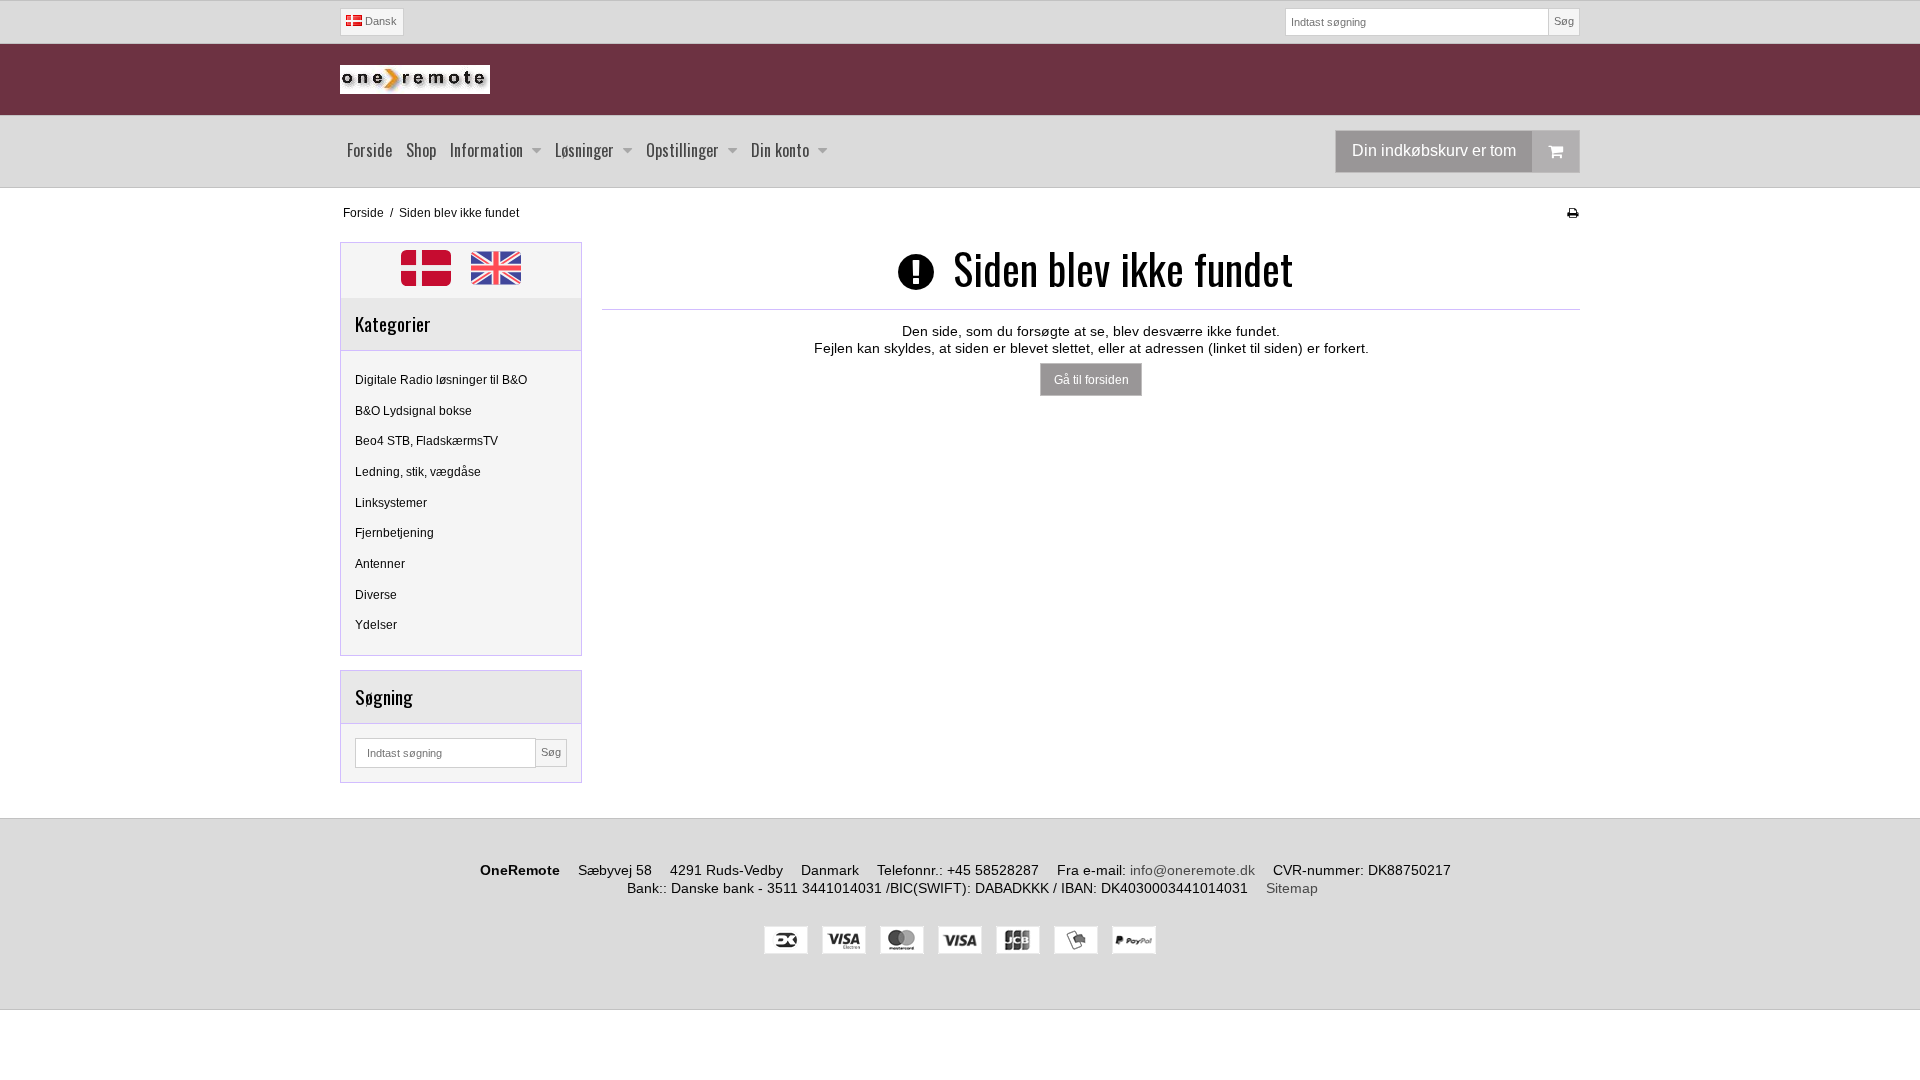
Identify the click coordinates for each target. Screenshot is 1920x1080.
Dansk (379, 21)
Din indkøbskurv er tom (1434, 150)
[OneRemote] (960, 79)
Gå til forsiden (1091, 380)
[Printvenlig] (1572, 213)
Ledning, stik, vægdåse (418, 472)
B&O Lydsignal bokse (413, 411)
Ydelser (376, 625)
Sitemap (1292, 888)
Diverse (376, 595)
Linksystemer (391, 503)
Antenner (380, 564)
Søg (1564, 21)
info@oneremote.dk (1192, 870)
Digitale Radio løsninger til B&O (441, 380)
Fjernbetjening (394, 533)
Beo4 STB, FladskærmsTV (426, 441)
